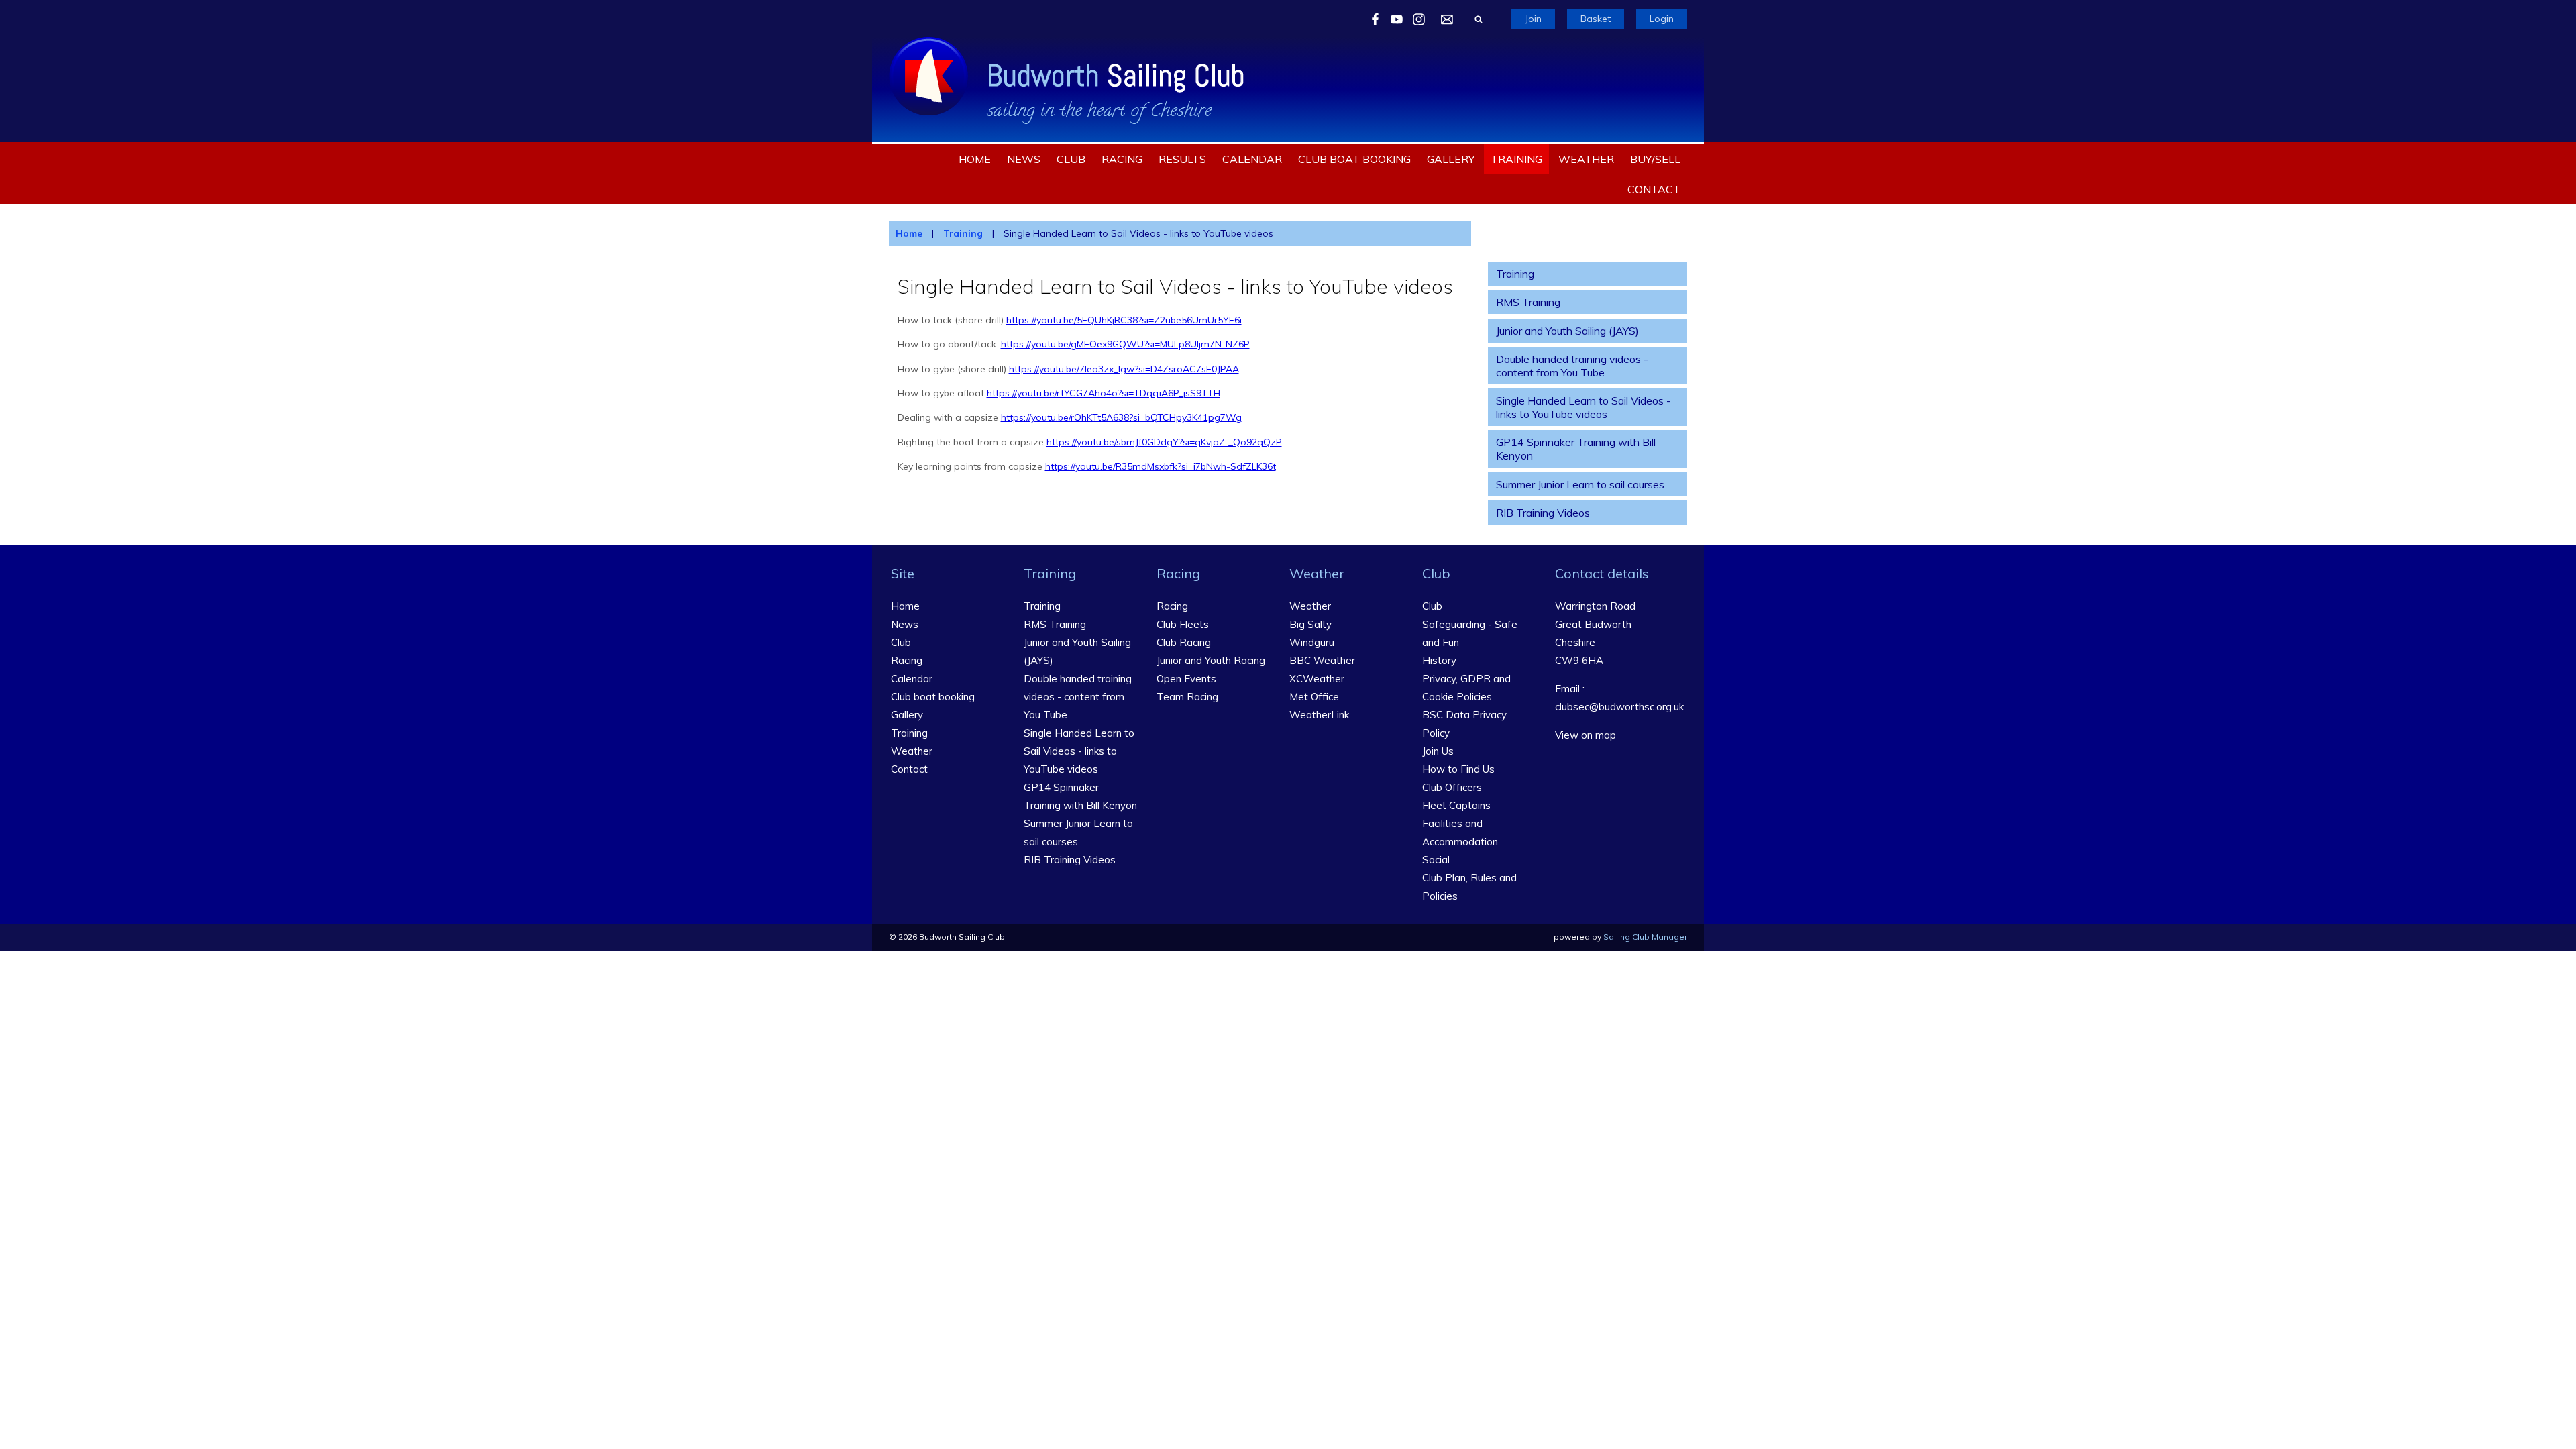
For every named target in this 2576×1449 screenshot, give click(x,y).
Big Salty (1310, 624)
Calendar (1252, 159)
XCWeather (1317, 679)
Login (1662, 19)
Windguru (1312, 642)
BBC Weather (1322, 660)
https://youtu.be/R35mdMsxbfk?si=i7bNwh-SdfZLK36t (1161, 466)
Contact (1654, 189)
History (1439, 660)
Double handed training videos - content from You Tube (1572, 366)
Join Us (1438, 751)
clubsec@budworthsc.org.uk (1619, 707)
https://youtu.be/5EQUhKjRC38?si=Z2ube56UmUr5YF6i (1124, 320)
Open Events (1186, 679)
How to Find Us (1458, 769)
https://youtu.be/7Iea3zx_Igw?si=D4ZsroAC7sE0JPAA (1124, 369)
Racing (1122, 159)
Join (1533, 19)
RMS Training (1528, 302)
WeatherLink (1319, 715)
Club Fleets (1183, 624)
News (1024, 159)
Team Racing (1187, 697)
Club (1071, 159)
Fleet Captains (1456, 805)
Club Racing (1184, 642)
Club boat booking (1354, 159)
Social (1436, 860)
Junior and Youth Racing (1211, 660)
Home (975, 159)
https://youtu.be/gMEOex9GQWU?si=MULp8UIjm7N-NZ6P (1125, 344)
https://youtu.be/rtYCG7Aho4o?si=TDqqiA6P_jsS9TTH (1104, 393)
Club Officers (1452, 787)
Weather (1586, 159)
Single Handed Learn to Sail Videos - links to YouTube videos (1584, 407)
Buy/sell (1655, 159)
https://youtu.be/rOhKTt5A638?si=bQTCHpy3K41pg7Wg (1121, 417)
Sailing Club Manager (1645, 937)
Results (1182, 159)
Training (1516, 159)
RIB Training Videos (1543, 513)
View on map (1586, 735)
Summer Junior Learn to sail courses (1580, 484)
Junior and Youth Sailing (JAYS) (1567, 331)
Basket (1596, 19)
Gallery (1451, 159)
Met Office (1314, 697)
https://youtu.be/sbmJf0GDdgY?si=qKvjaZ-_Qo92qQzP (1164, 442)
